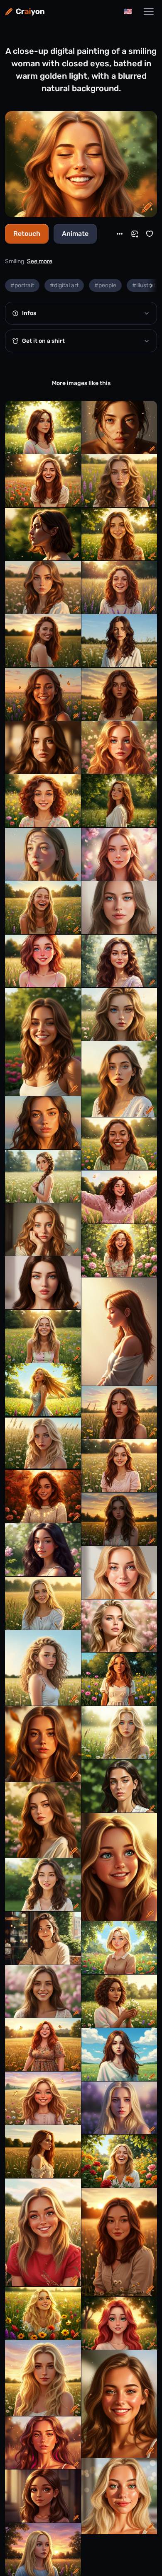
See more (40, 261)
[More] (120, 234)
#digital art (64, 285)
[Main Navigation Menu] (149, 12)
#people (105, 285)
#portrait (22, 285)
